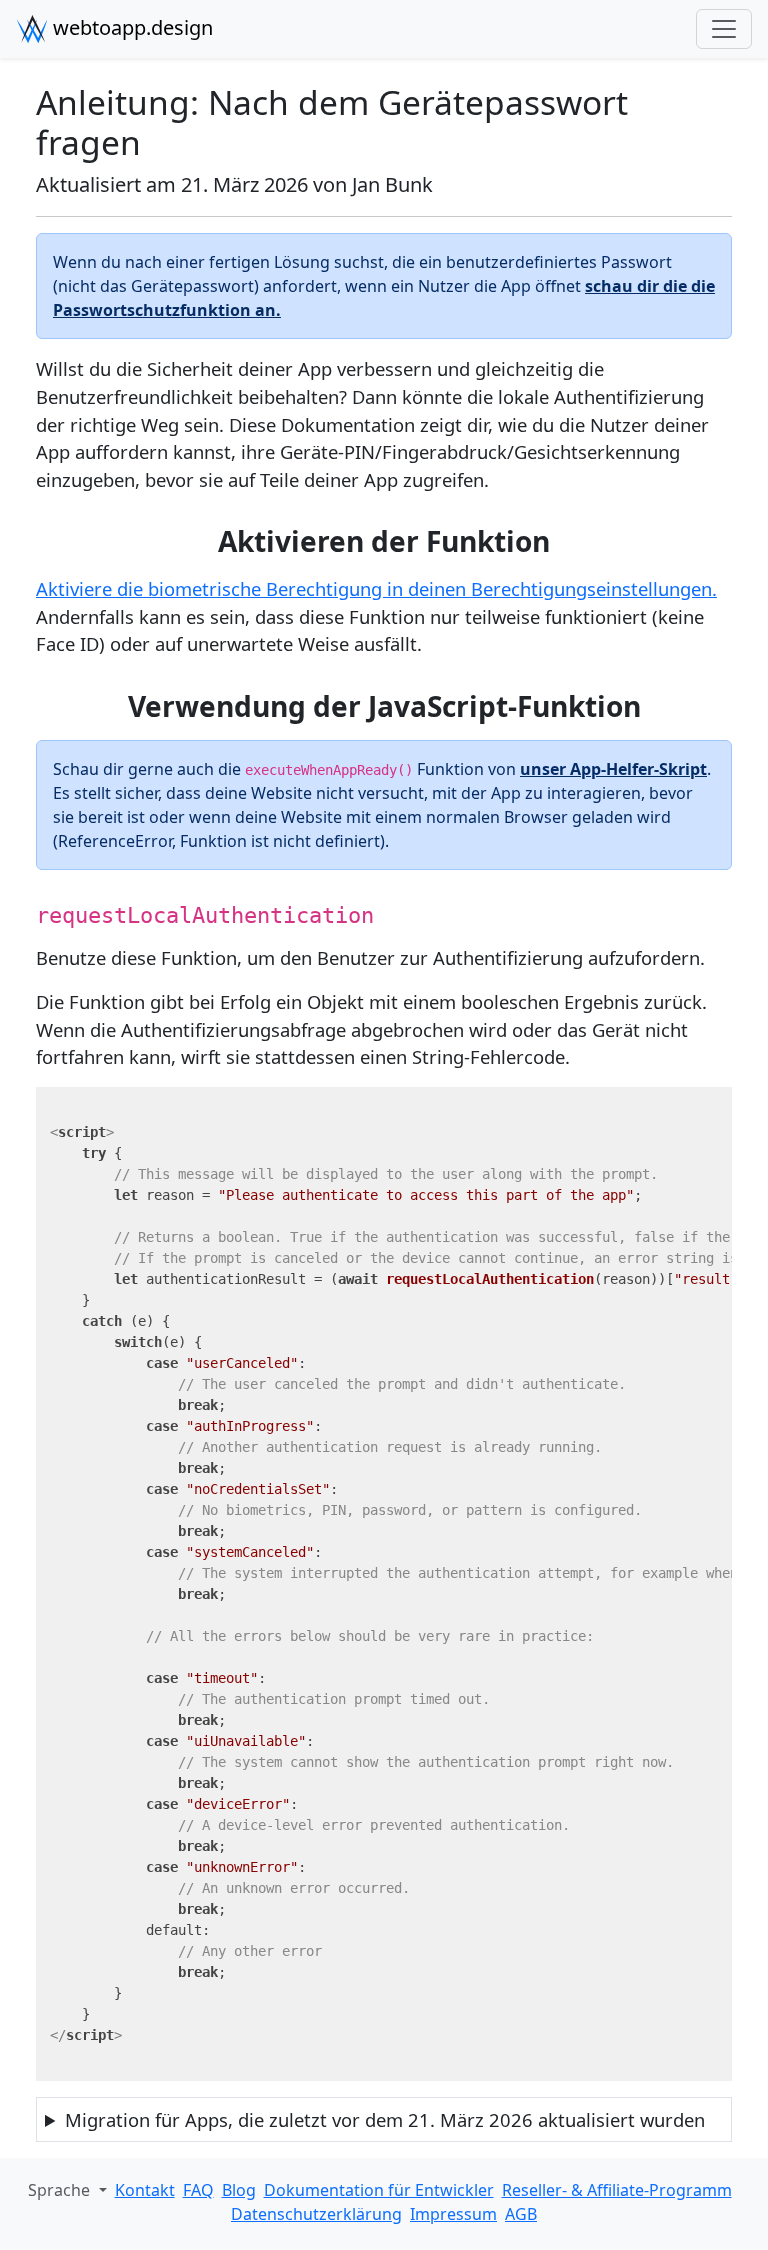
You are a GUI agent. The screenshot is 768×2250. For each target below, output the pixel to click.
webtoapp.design (130, 27)
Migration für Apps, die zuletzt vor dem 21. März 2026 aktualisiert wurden (385, 2119)
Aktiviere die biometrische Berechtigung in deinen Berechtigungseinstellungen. (376, 588)
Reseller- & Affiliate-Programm (617, 2190)
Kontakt (145, 2190)
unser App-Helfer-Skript (613, 769)
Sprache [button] (61, 2190)
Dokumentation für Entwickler (379, 2190)
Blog (239, 2190)
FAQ (198, 2190)
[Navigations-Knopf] (724, 29)
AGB (521, 2214)
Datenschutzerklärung (316, 2214)
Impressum (453, 2214)
